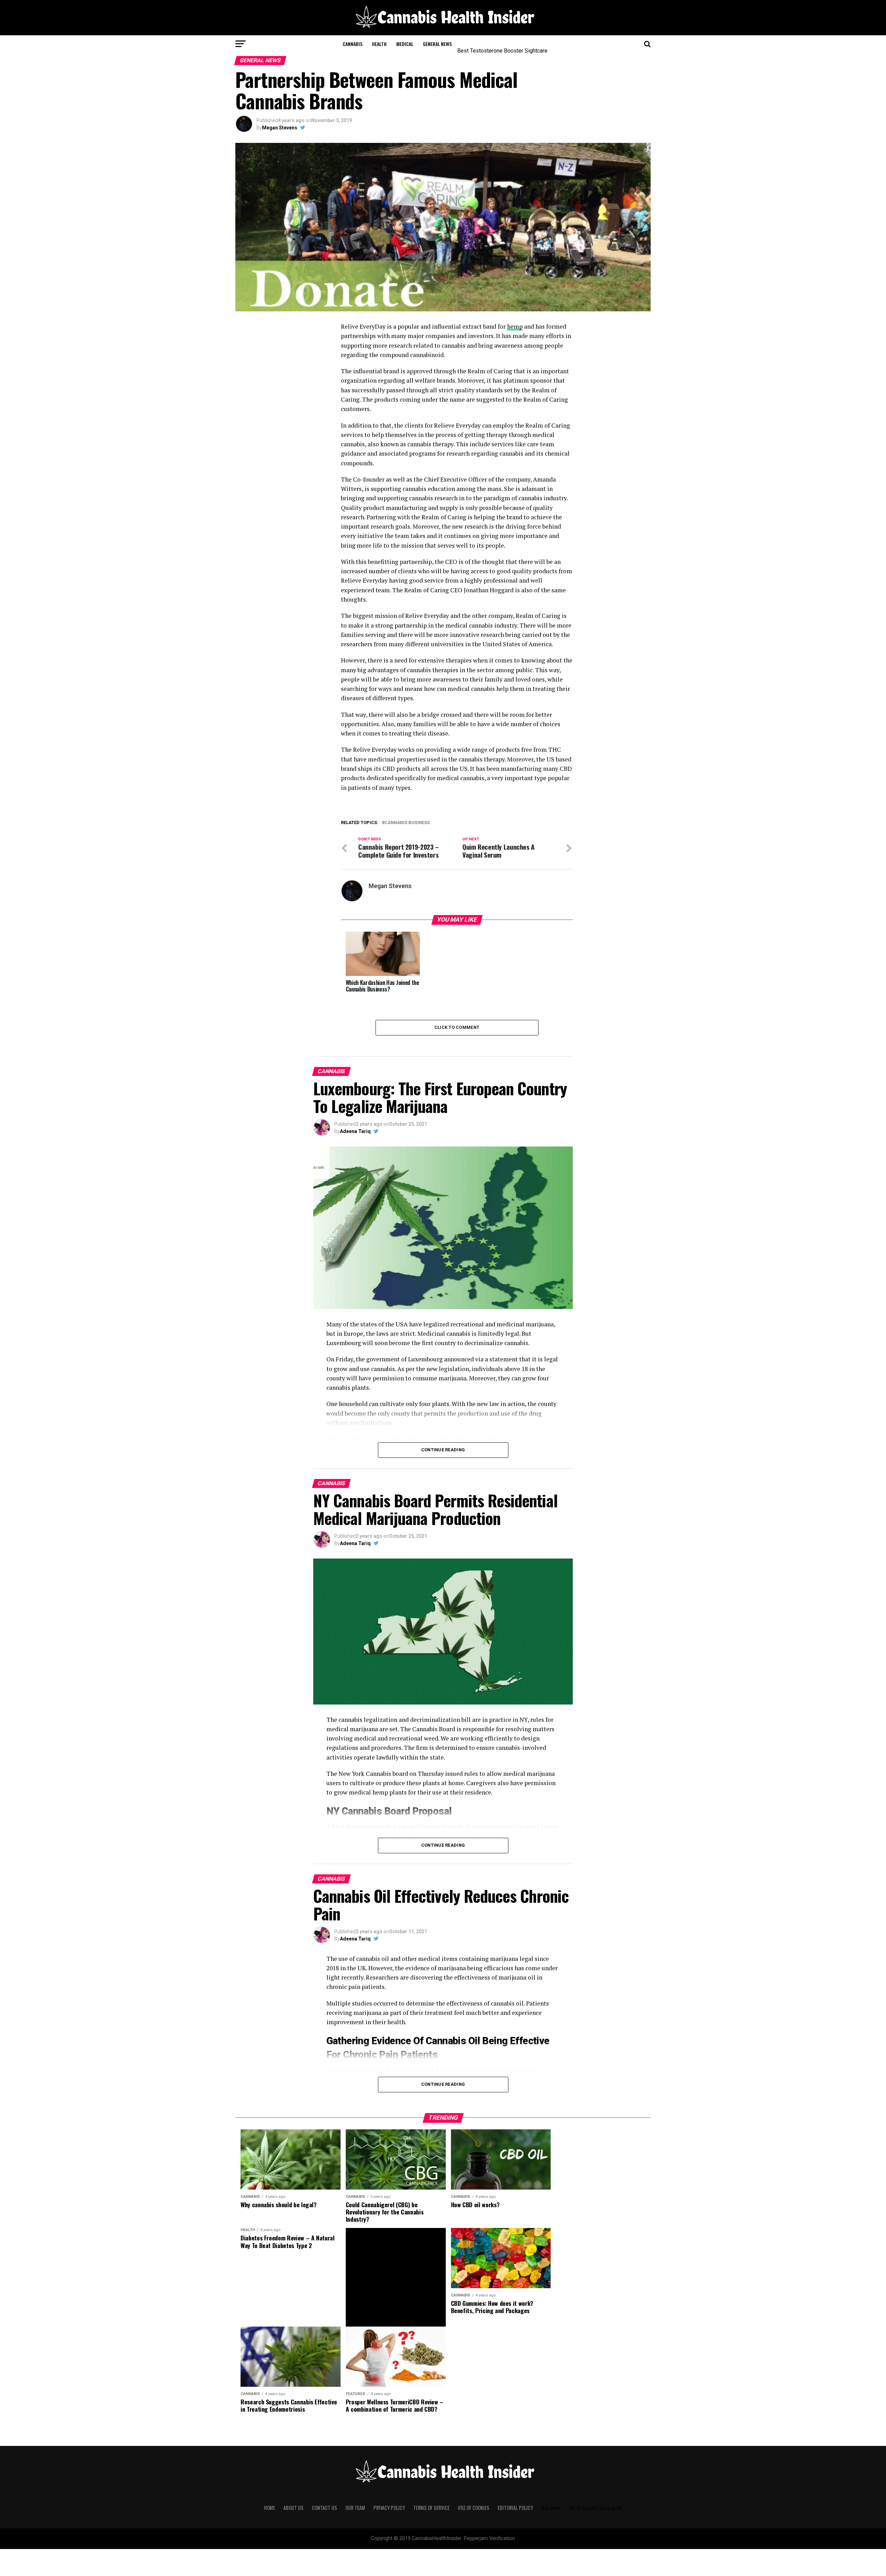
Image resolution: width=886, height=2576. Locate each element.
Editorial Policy (515, 2508)
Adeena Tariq (355, 1131)
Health (379, 44)
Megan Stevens (280, 128)
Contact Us (324, 2508)
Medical (405, 44)
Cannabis (352, 44)
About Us (293, 2508)
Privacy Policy (389, 2508)
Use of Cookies (474, 2508)
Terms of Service (431, 2508)
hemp (515, 326)
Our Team (355, 2508)
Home (270, 2508)
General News (437, 44)
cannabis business (407, 823)
